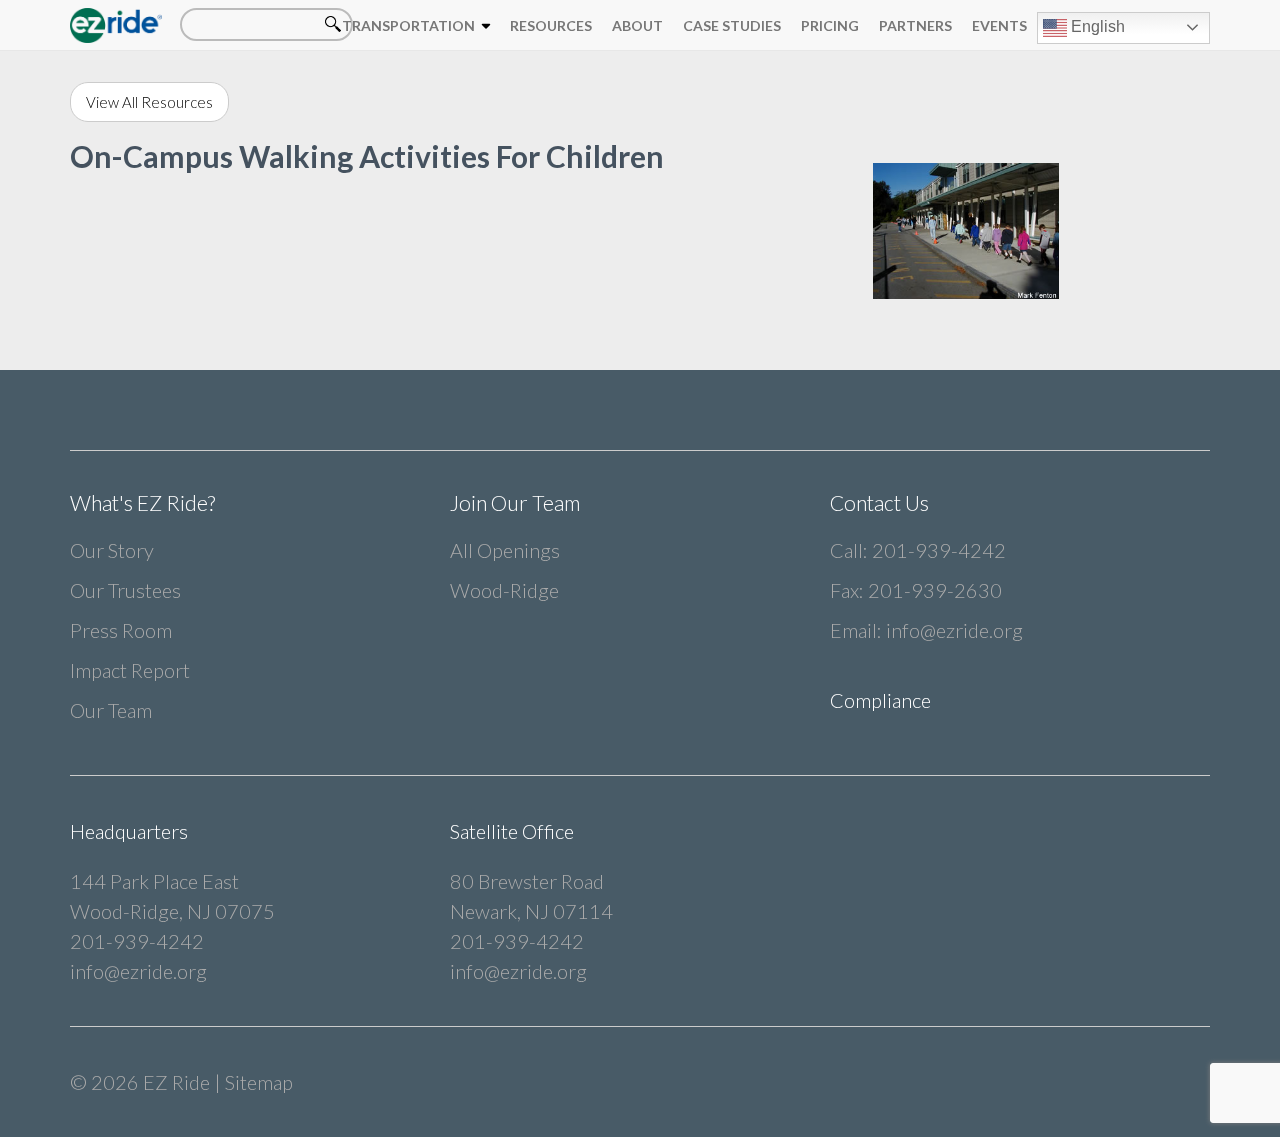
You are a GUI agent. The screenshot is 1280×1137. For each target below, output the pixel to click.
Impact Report (130, 670)
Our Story (112, 550)
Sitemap (259, 1082)
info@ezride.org (954, 630)
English (1096, 26)
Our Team (111, 710)
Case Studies (732, 25)
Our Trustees (125, 590)
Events (999, 25)
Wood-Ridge (504, 590)
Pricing (830, 25)
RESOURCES (551, 25)
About (637, 25)
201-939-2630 (935, 590)
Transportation (408, 25)
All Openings (505, 550)
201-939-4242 (939, 550)
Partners (915, 25)
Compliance (880, 700)
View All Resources (149, 102)
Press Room (121, 630)
